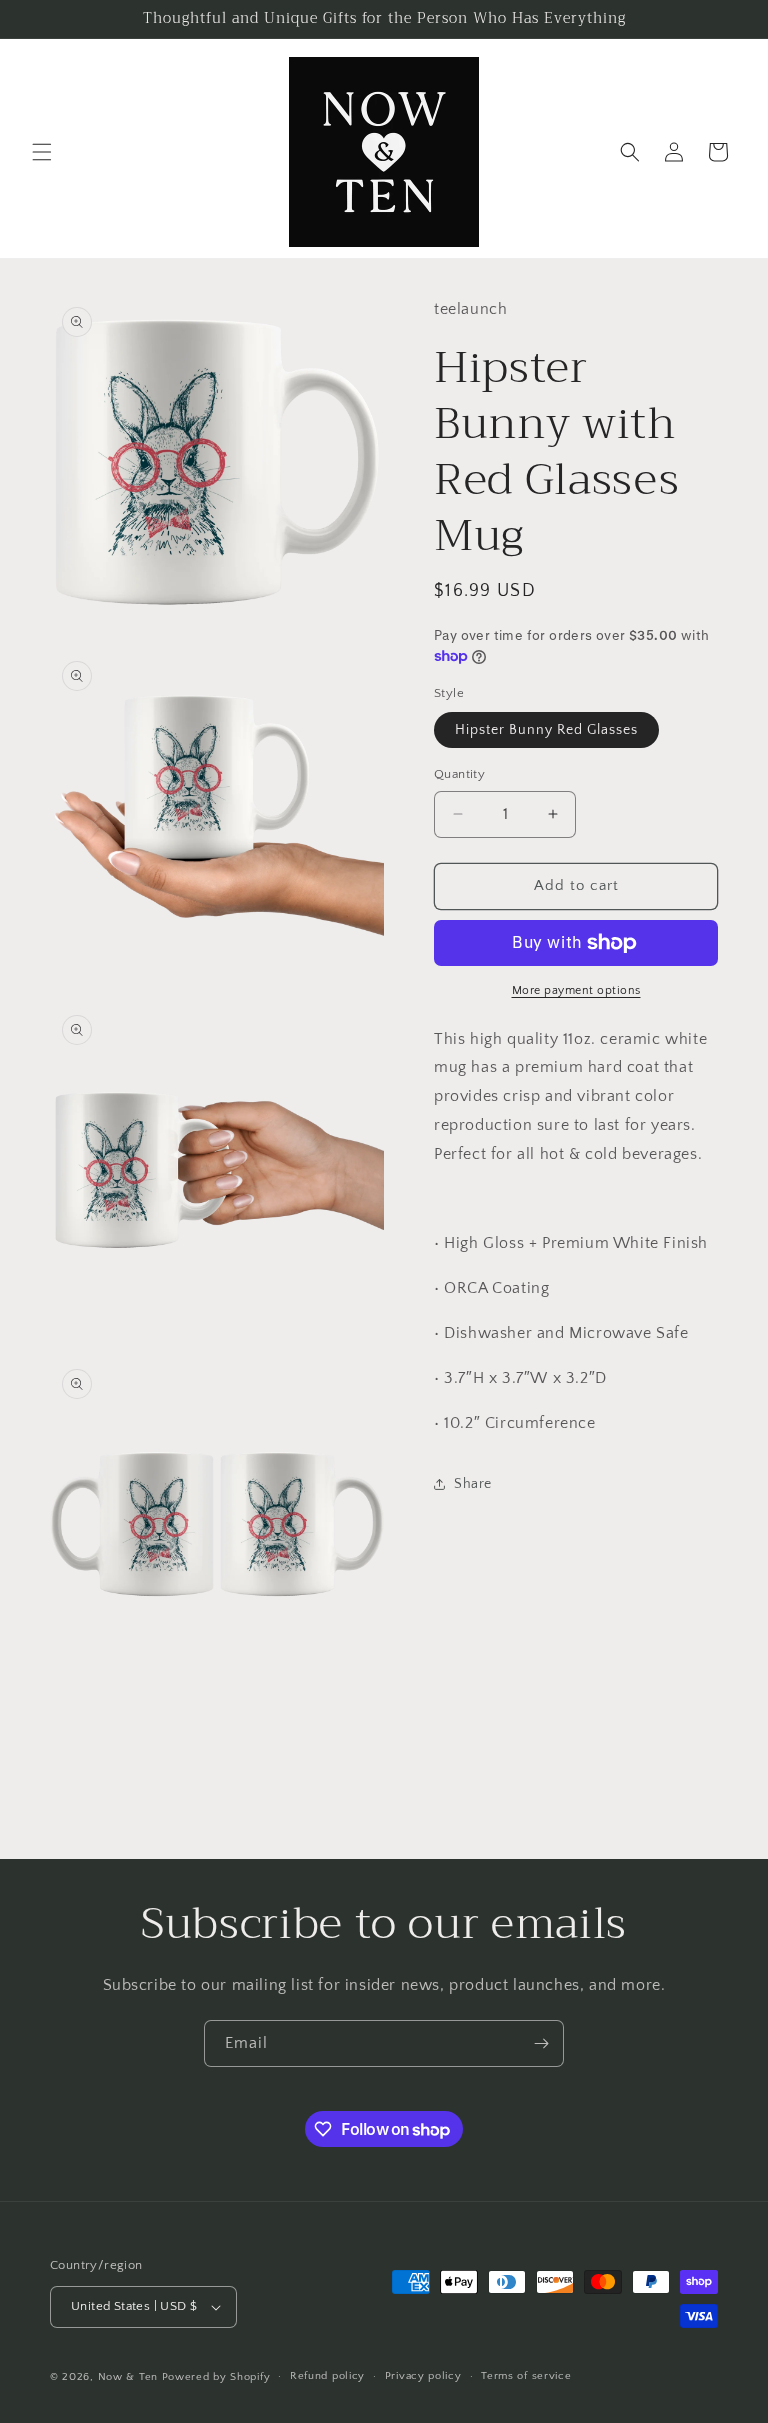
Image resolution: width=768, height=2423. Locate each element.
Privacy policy (423, 2376)
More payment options (576, 990)
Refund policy (327, 2376)
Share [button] (473, 1484)
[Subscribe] (541, 2043)
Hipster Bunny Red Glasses (546, 730)
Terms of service (526, 2376)
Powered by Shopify (216, 2377)
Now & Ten (128, 2377)
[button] (42, 152)
